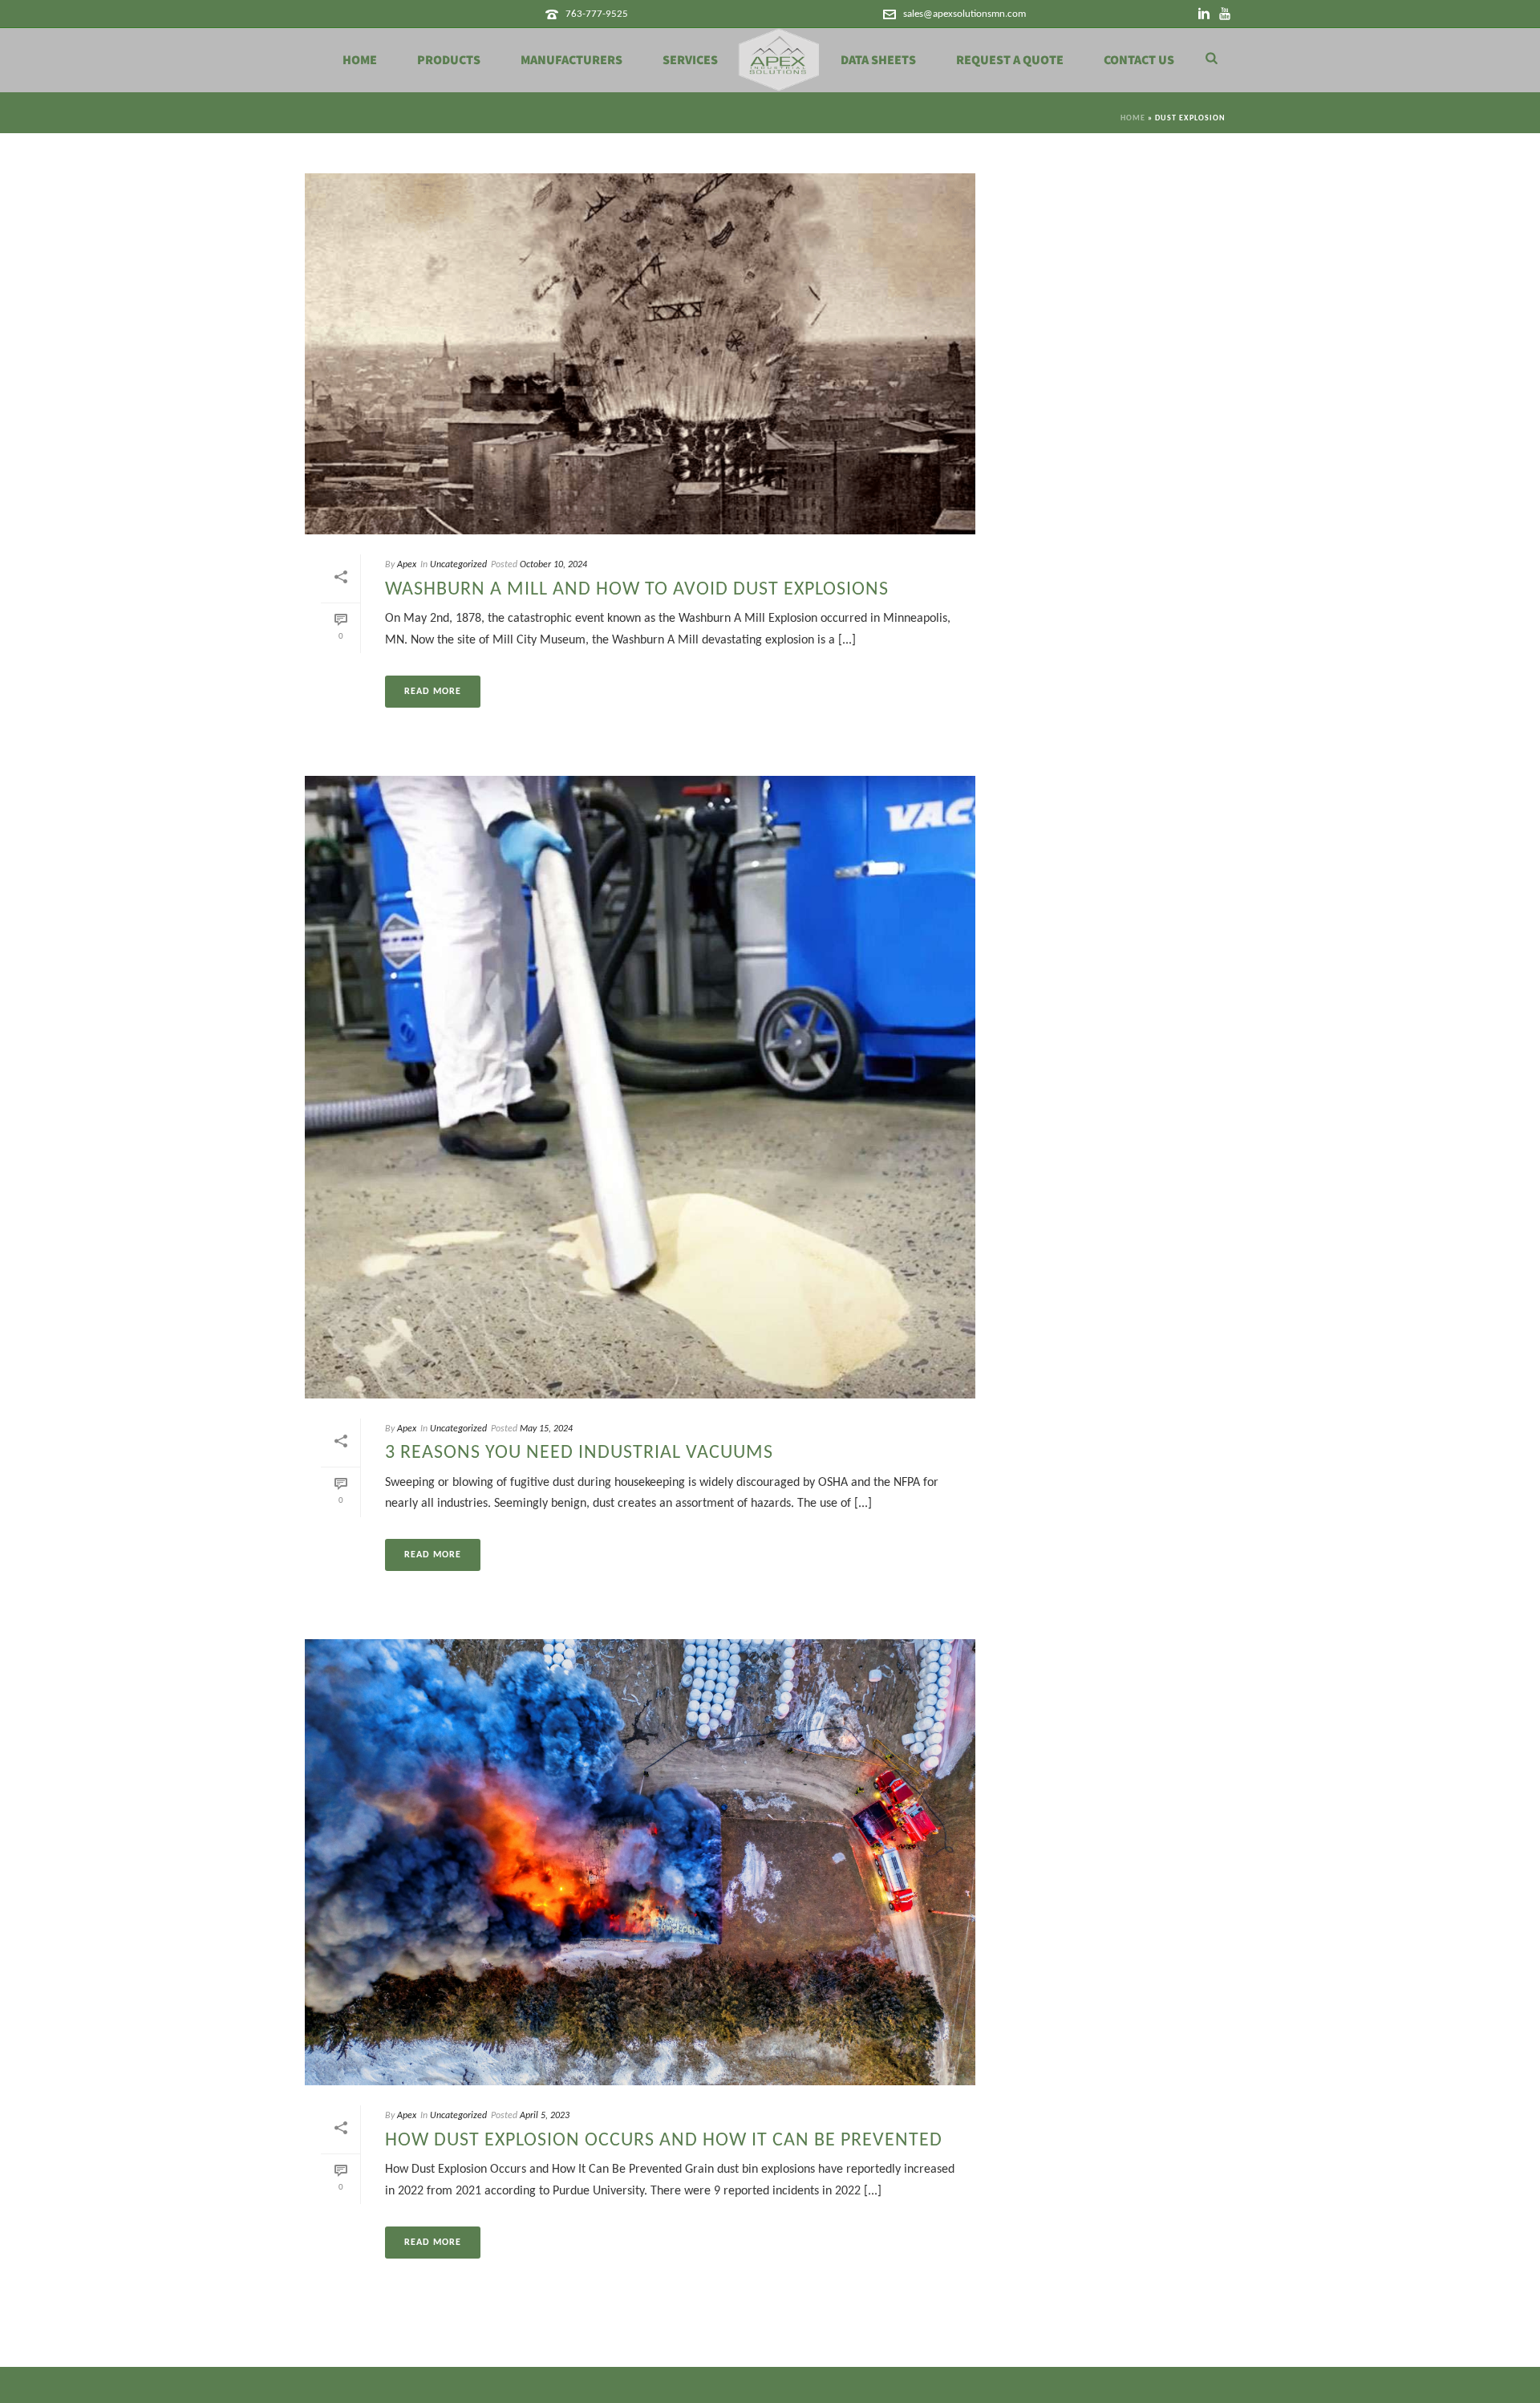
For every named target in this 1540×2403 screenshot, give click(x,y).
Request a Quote (1010, 60)
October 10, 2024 (553, 565)
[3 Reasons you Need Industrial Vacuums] (640, 1087)
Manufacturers (571, 60)
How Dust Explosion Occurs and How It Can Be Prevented (664, 2141)
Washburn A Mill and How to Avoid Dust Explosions (637, 590)
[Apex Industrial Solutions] (779, 60)
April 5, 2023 (545, 2116)
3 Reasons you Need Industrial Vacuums (579, 1453)
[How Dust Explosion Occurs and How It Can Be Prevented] (640, 1863)
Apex (407, 565)
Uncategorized (458, 565)
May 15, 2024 (546, 1429)
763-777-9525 (597, 14)
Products (449, 60)
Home (360, 60)
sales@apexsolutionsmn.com (965, 14)
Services (690, 60)
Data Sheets (878, 60)
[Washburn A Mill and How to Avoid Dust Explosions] (640, 354)
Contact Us (1139, 60)
